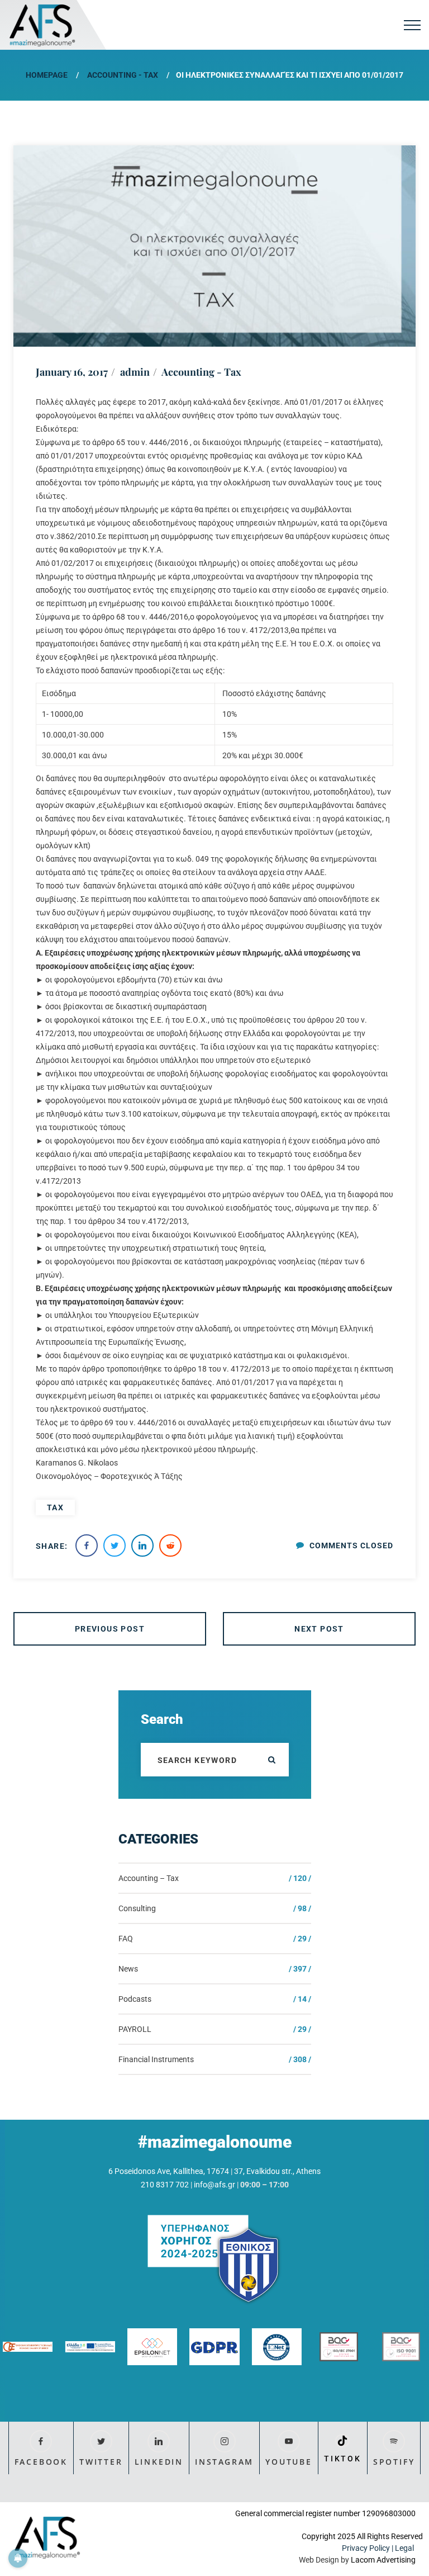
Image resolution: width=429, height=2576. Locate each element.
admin (135, 372)
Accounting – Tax (149, 1878)
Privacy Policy (366, 2548)
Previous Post (110, 1629)
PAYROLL (135, 2029)
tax (55, 1507)
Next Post (319, 1629)
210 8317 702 (165, 2185)
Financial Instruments (156, 2059)
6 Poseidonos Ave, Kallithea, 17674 (169, 2171)
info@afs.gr (214, 2185)
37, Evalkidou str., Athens (277, 2171)
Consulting (137, 1908)
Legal (405, 2548)
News (128, 1969)
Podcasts (135, 1999)
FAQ (126, 1939)
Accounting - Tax (123, 75)
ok (272, 1760)
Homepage (47, 75)
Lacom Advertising (383, 2560)
